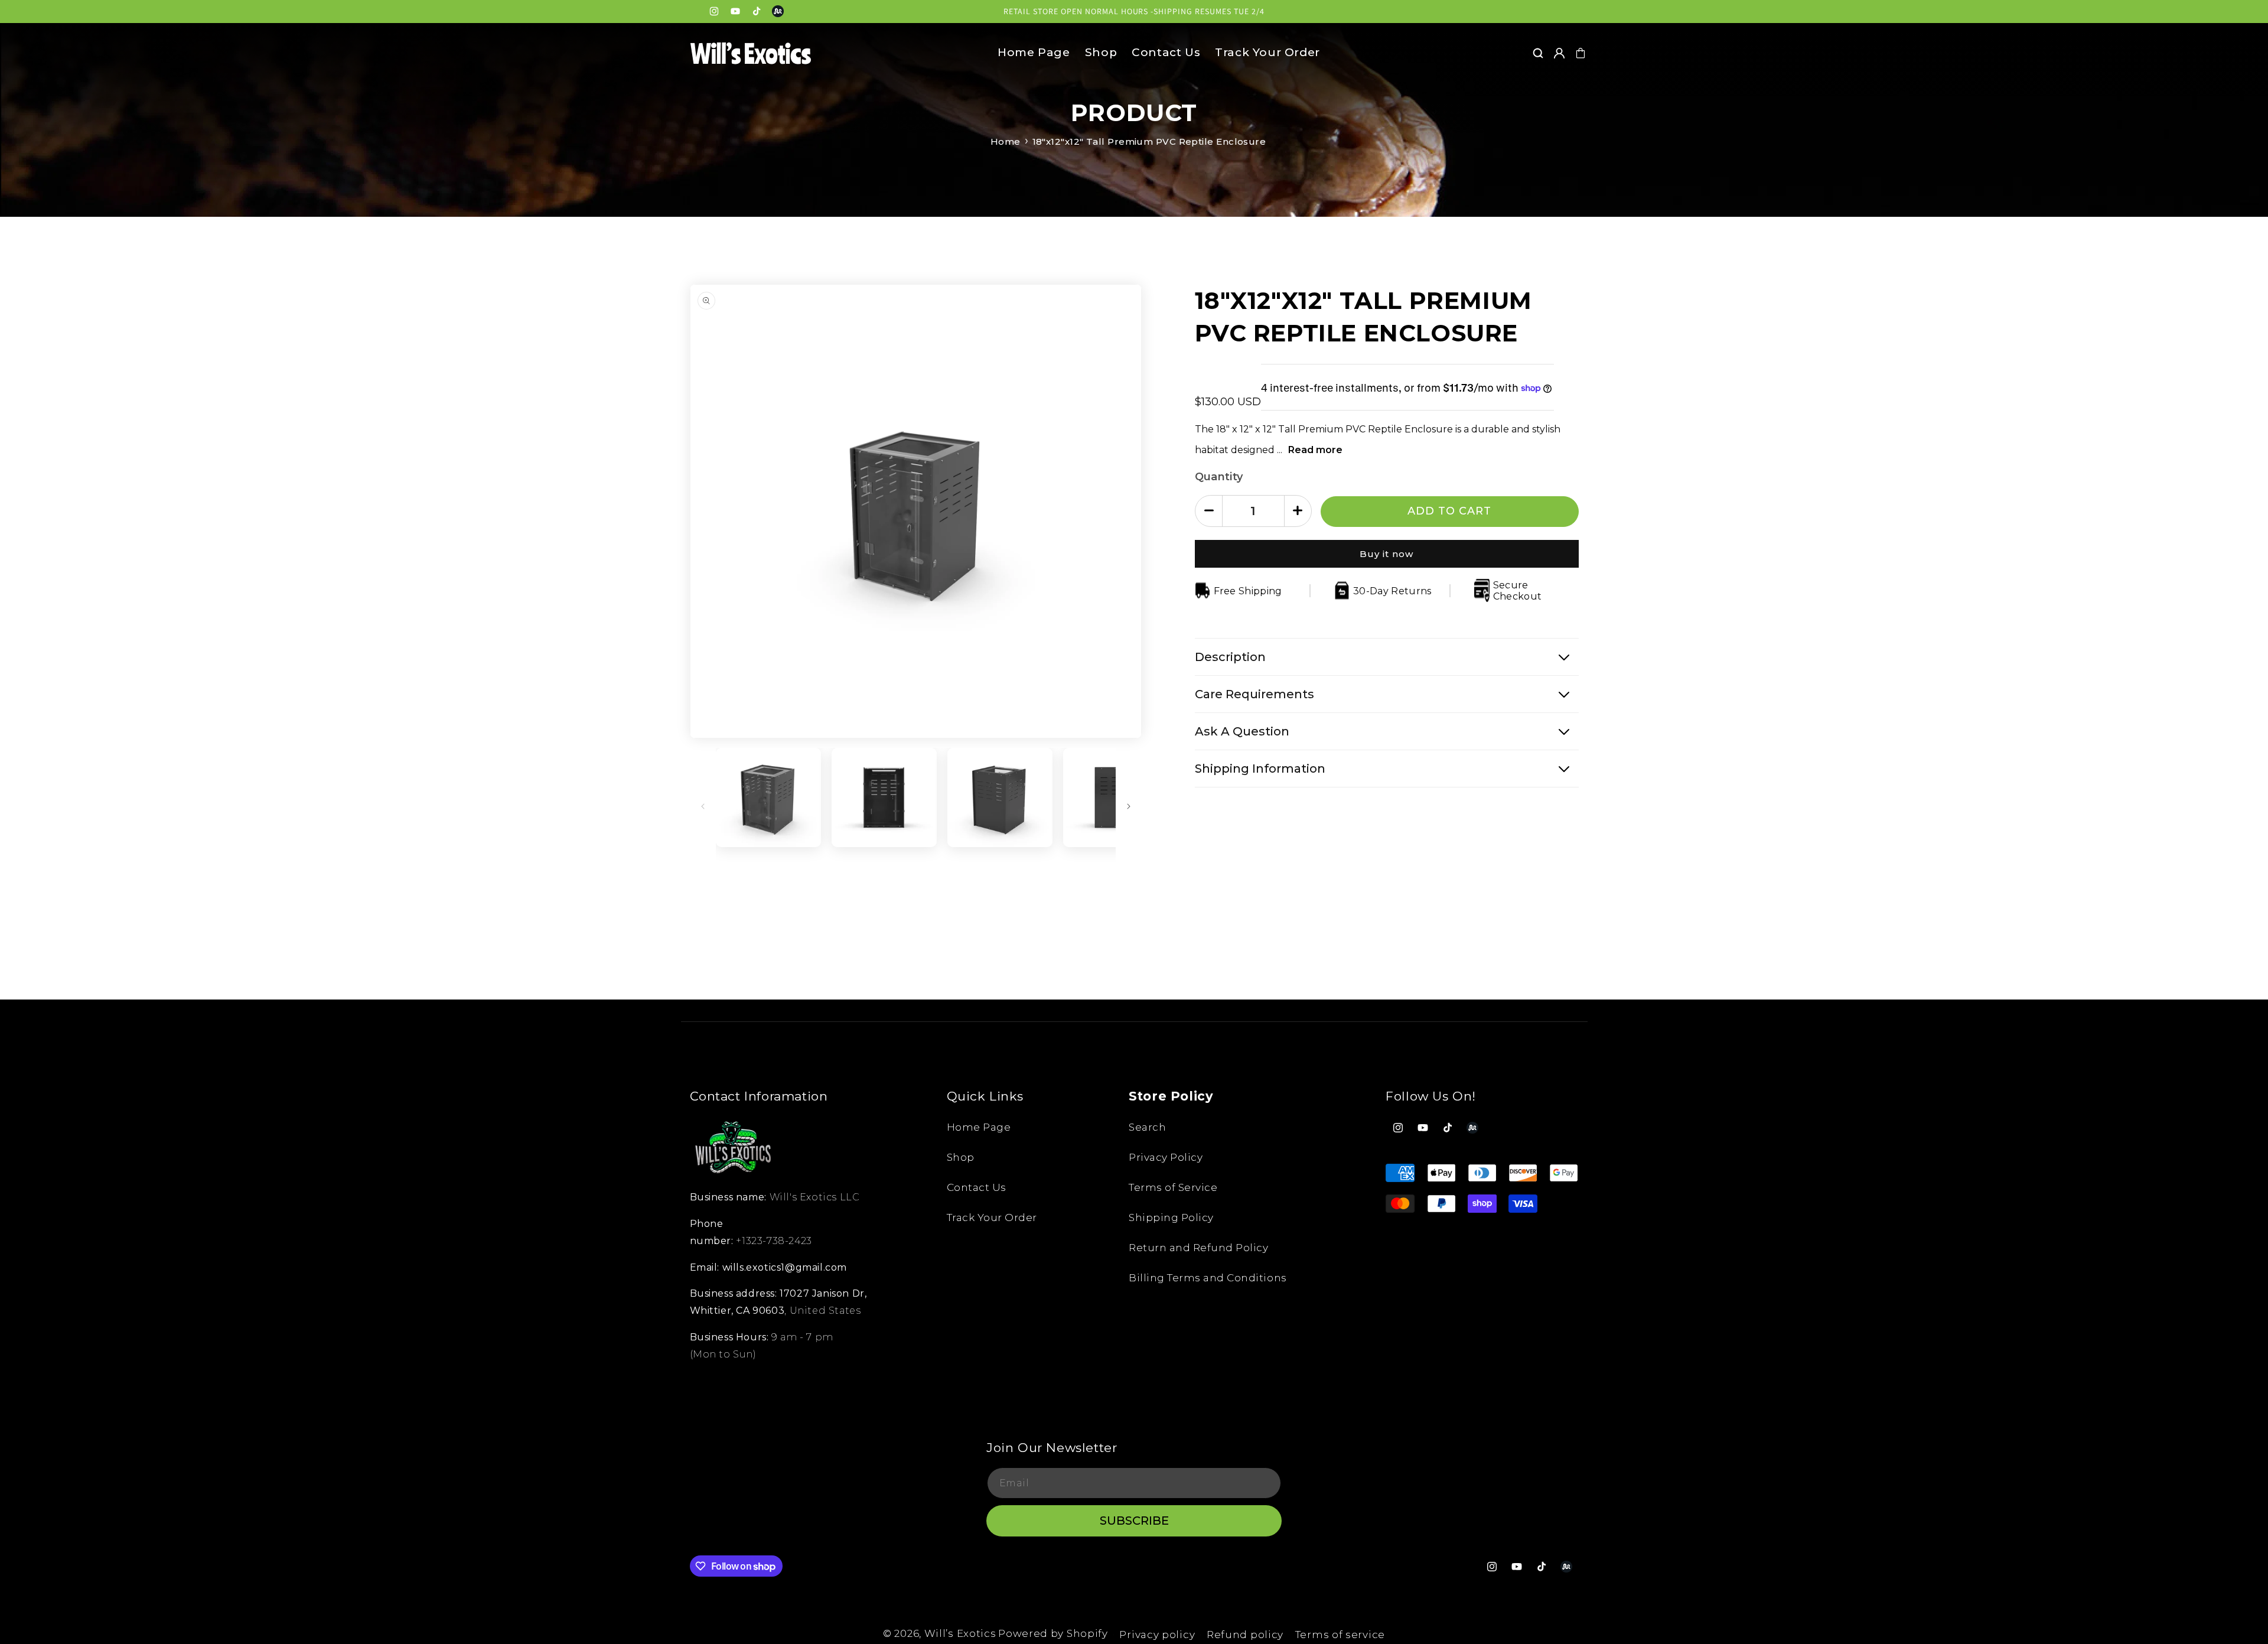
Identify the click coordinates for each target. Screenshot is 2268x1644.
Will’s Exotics (960, 1633)
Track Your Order (992, 1217)
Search (1147, 1127)
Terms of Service (1173, 1187)
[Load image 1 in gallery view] (768, 797)
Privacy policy (1157, 1635)
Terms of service (1340, 1635)
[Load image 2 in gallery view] (884, 797)
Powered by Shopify (1053, 1633)
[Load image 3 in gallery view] (1000, 797)
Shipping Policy (1171, 1217)
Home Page (979, 1127)
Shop (961, 1157)
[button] (1538, 53)
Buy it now (1386, 553)
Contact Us (977, 1187)
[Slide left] (703, 806)
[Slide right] (1129, 806)
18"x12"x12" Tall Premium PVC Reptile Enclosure (1149, 141)
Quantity (1219, 476)
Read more (1315, 449)
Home (1006, 141)
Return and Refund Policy (1198, 1248)
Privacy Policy (1166, 1157)
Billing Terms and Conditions (1208, 1278)
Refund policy (1245, 1635)
